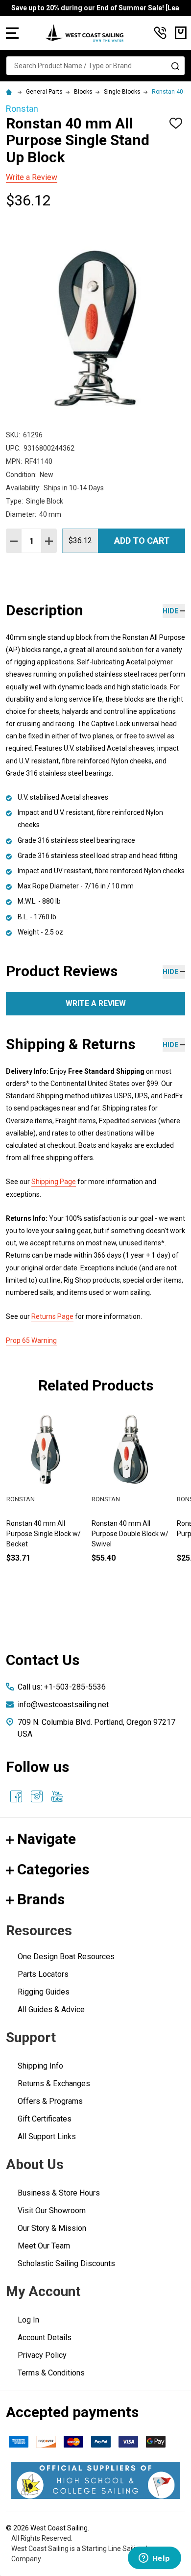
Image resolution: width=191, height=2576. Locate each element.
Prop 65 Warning (31, 1340)
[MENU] (12, 33)
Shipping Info (40, 2066)
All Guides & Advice (51, 2009)
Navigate (47, 1839)
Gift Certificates (45, 2119)
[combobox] (95, 66)
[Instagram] (37, 1796)
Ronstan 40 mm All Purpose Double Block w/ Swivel (130, 1534)
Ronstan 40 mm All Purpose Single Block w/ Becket (44, 1534)
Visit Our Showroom (52, 2210)
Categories (53, 1869)
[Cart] (181, 33)
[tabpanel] (131, 1503)
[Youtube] (57, 1796)
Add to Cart (142, 541)
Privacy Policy (42, 2355)
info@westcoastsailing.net (63, 1705)
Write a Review (32, 177)
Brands (41, 1899)
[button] (96, 2481)
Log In (28, 2320)
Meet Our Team (44, 2246)
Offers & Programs (50, 2101)
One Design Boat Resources (66, 1957)
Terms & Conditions (51, 2373)
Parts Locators (43, 1974)
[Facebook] (16, 1796)
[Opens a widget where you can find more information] (154, 2559)
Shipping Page (54, 1182)
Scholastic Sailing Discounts (66, 2263)
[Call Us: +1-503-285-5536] (160, 33)
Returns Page (52, 1316)
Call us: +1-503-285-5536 (62, 1687)
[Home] (10, 92)
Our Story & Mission (52, 2228)
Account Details (45, 2337)
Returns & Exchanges (54, 2084)
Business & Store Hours (59, 2193)
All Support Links (47, 2136)
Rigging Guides (44, 1992)
